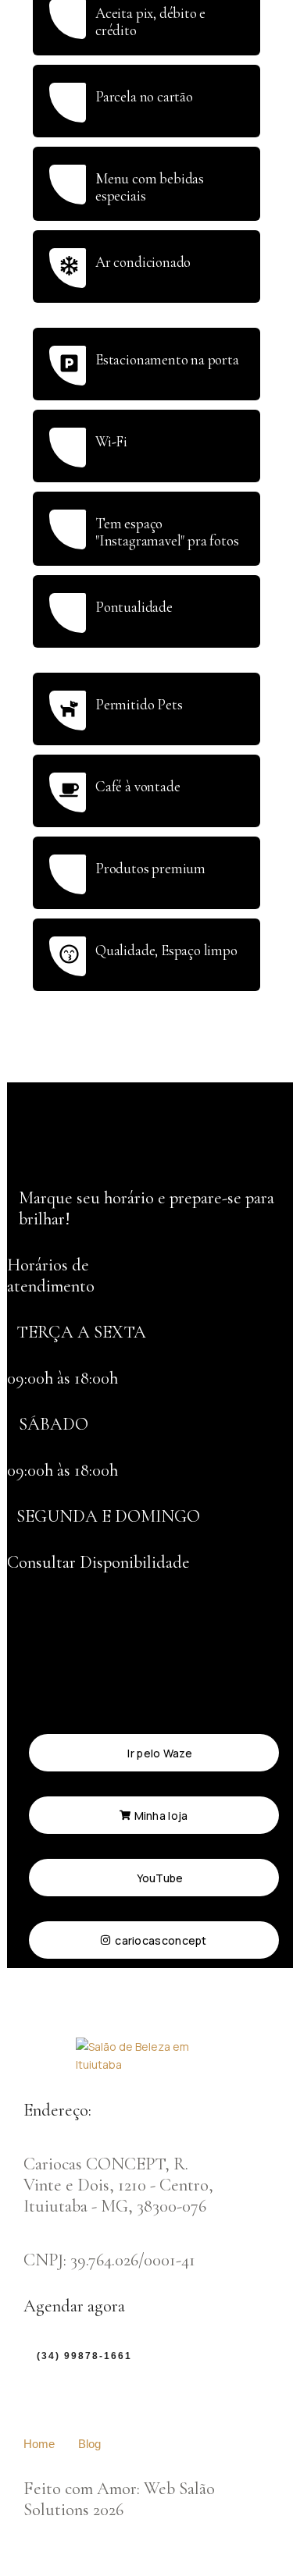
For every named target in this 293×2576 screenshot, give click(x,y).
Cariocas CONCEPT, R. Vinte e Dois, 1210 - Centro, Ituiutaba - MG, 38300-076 (118, 2185)
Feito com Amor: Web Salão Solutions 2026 (119, 2499)
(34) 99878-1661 (84, 2356)
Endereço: (57, 2110)
